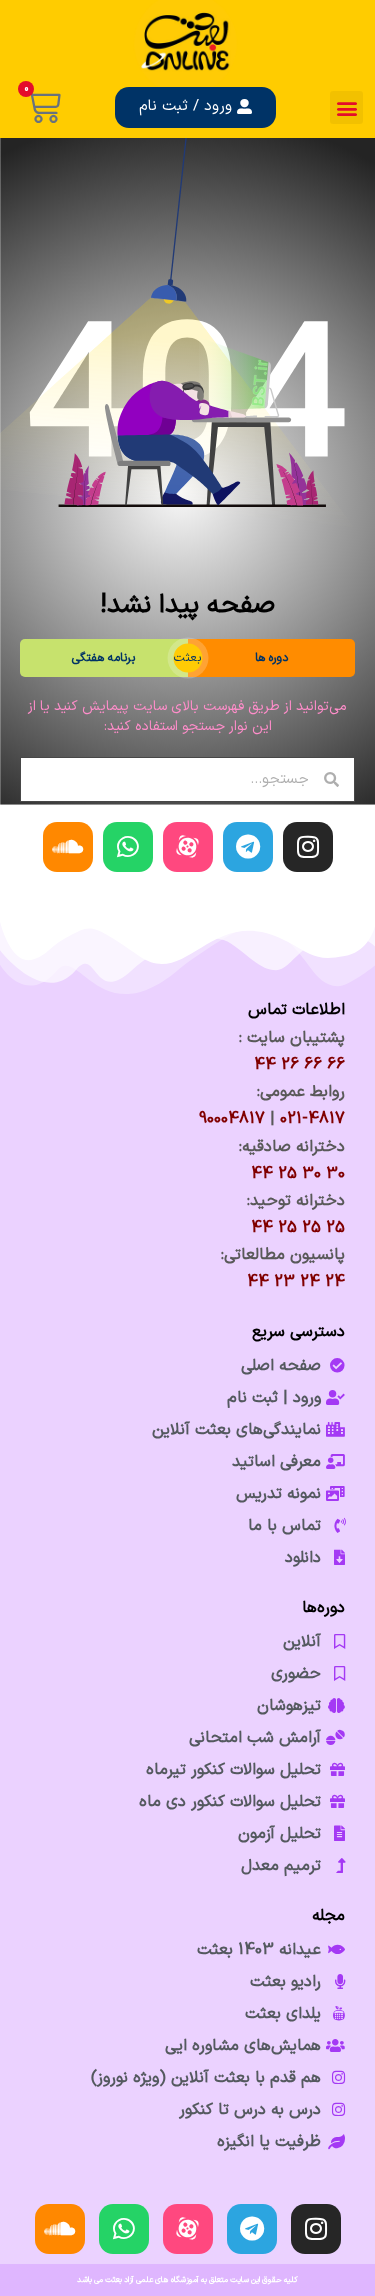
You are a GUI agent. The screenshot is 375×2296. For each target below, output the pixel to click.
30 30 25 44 (298, 1174)
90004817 (232, 1119)
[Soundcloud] (68, 847)
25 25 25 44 (298, 1228)
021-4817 (312, 1119)
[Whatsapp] (128, 847)
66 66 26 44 (299, 1065)
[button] (346, 107)
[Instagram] (308, 847)
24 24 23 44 (296, 1282)
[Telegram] (248, 847)
